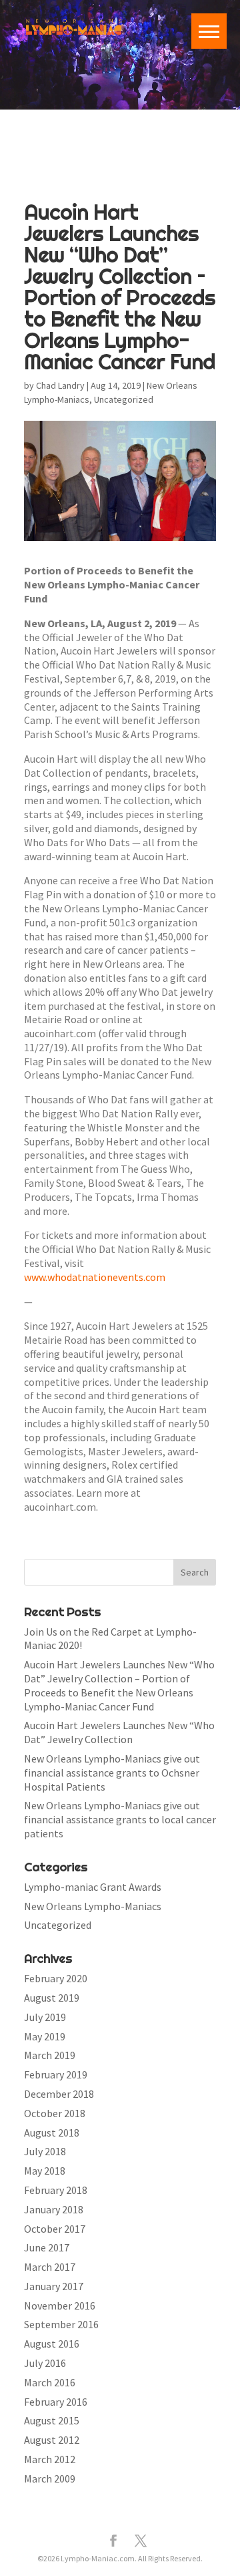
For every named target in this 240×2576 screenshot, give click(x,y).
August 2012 (52, 2440)
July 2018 (45, 2151)
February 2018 (56, 2190)
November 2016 (60, 2306)
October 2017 (55, 2229)
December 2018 (59, 2094)
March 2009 (50, 2478)
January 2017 (54, 2286)
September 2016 (61, 2324)
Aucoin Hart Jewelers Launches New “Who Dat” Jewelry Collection (119, 1732)
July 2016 (45, 2363)
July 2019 (45, 2017)
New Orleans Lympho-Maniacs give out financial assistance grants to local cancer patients (120, 1819)
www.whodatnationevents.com (95, 1277)
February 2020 (56, 1978)
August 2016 (52, 2344)
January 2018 (54, 2209)
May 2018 (45, 2171)
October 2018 (55, 2113)
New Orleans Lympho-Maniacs (93, 1906)
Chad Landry (60, 385)
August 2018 (52, 2133)
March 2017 (50, 2267)
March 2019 (50, 2055)
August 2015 (52, 2420)
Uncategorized (124, 399)
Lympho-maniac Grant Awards (93, 1887)
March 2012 (50, 2459)
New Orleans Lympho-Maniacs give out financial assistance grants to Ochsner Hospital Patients (112, 1773)
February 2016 (56, 2402)
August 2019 (52, 1998)
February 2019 (56, 2074)
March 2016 (50, 2382)
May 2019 (45, 2036)
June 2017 (47, 2247)
